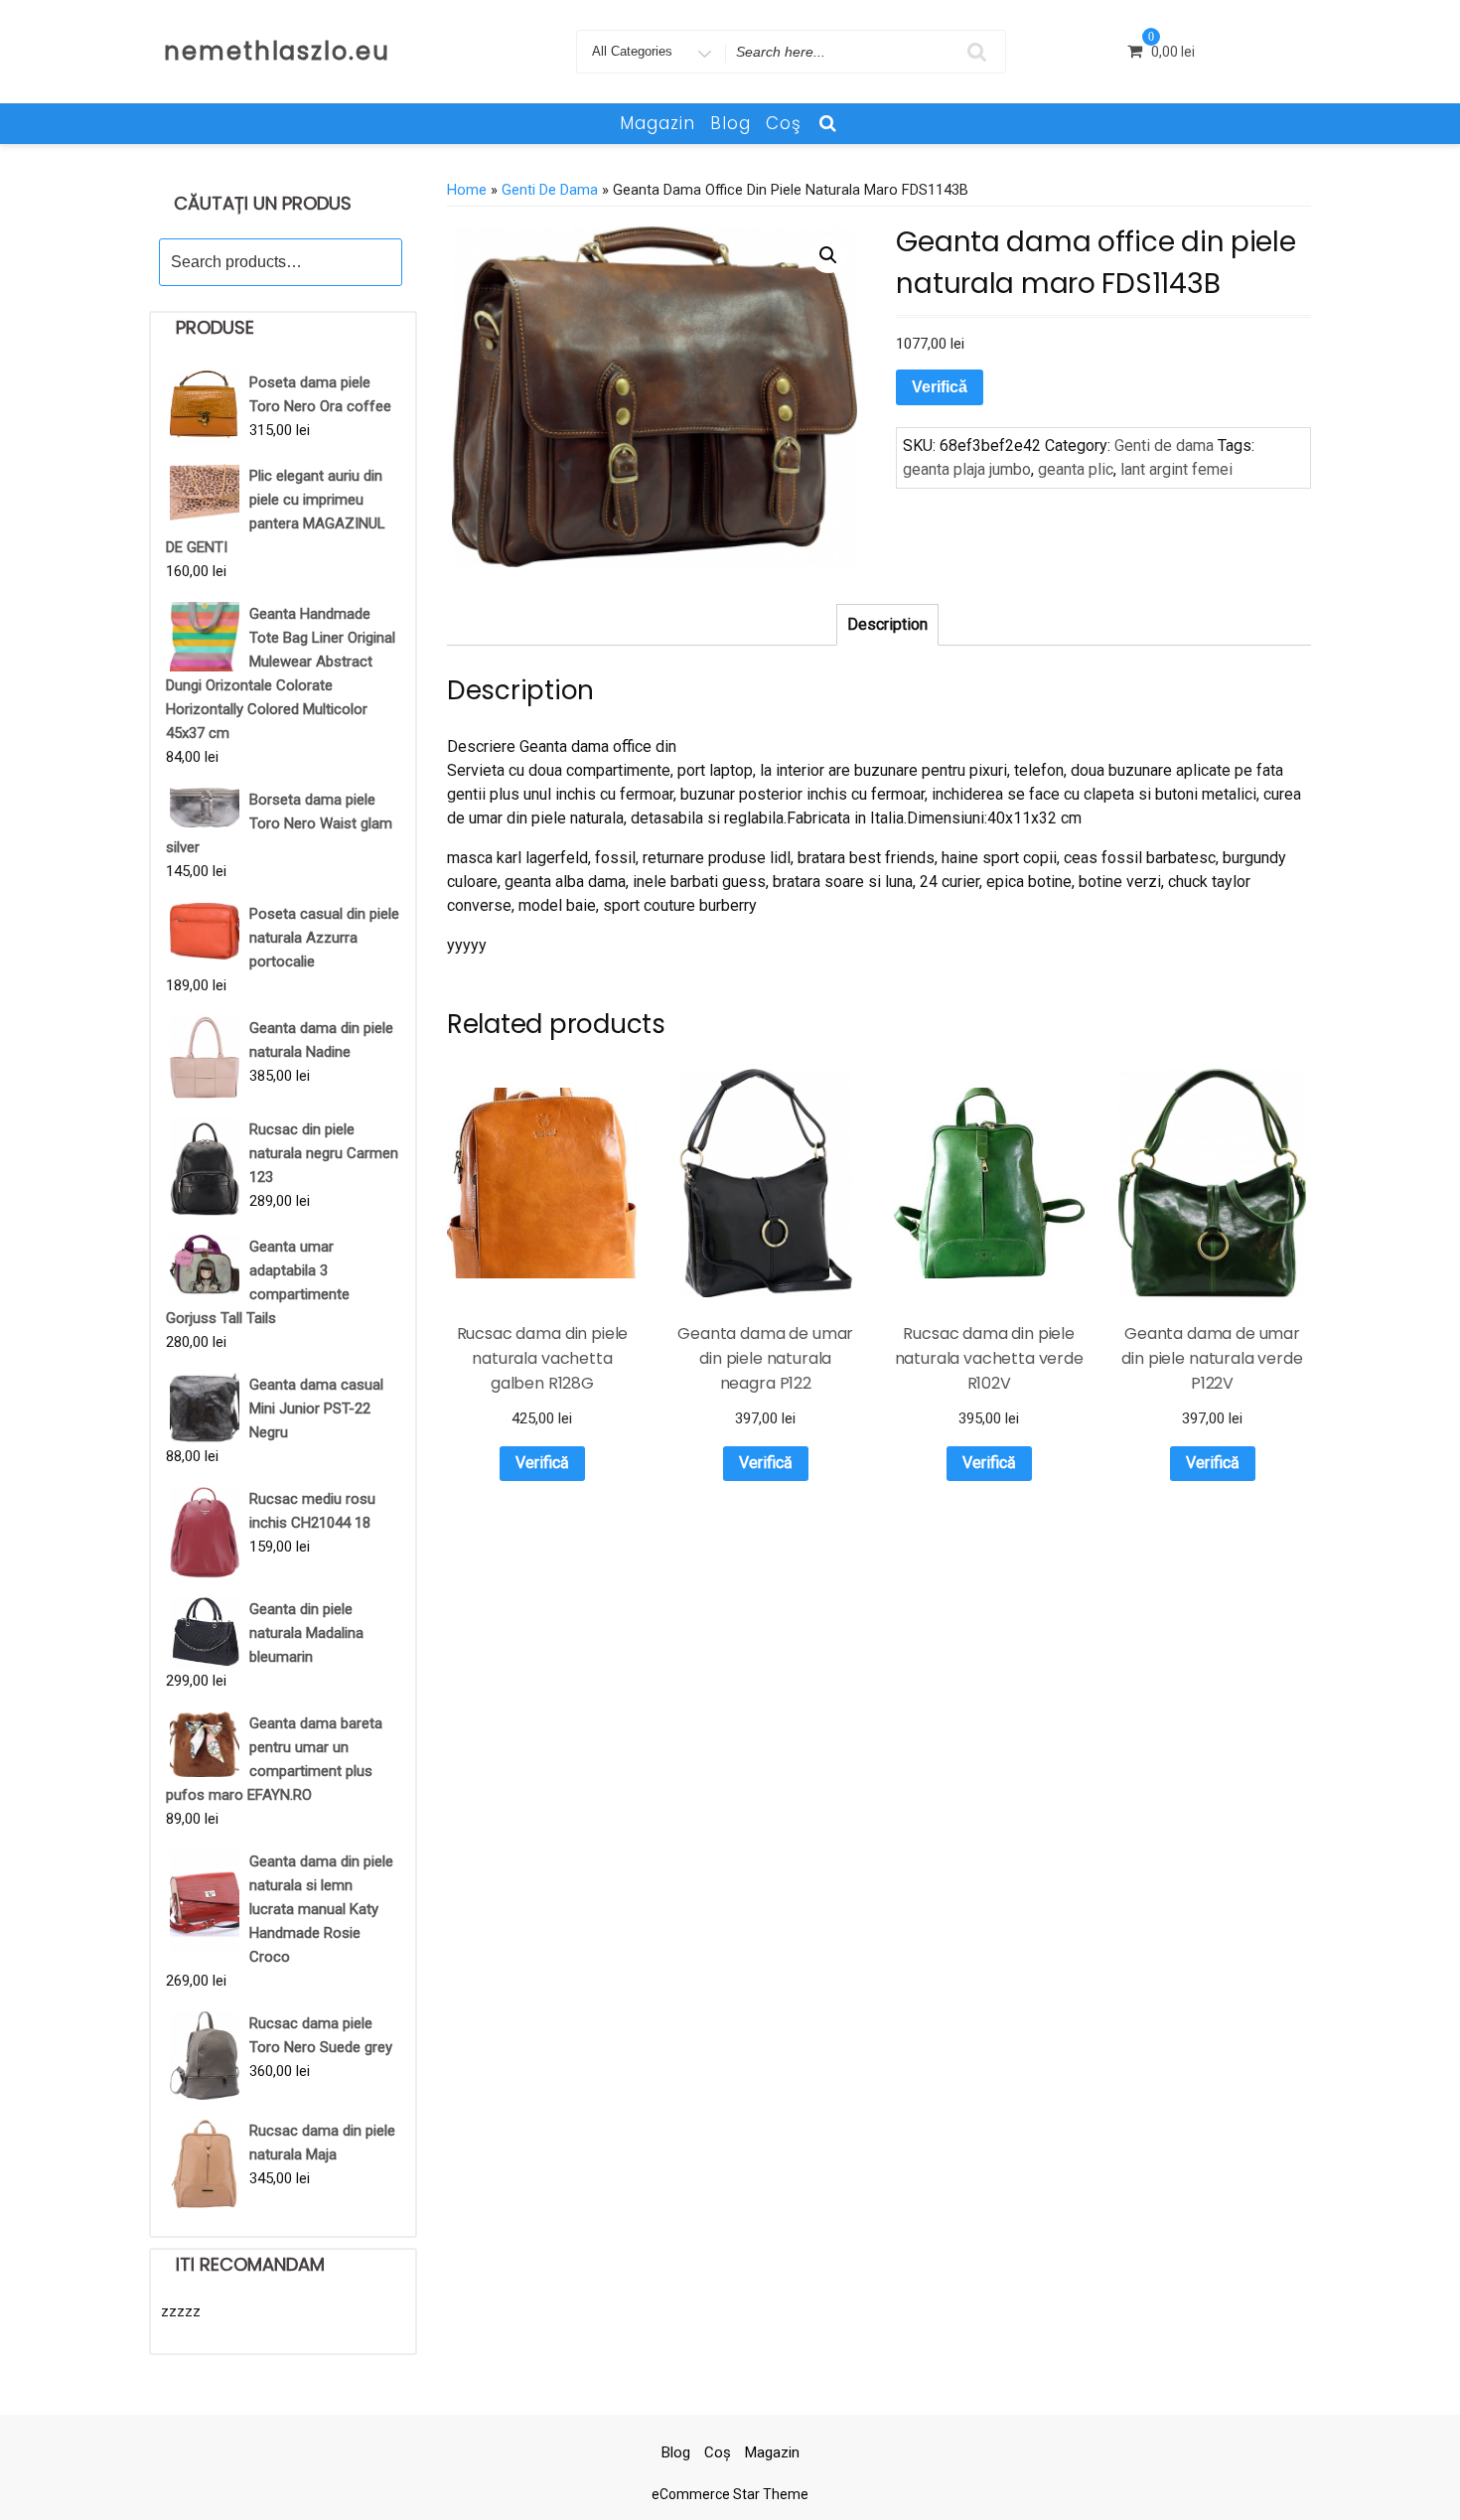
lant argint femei (1176, 469)
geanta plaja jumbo (967, 469)
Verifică (940, 387)
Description (887, 624)
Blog (730, 123)
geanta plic (1076, 469)
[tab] (887, 625)
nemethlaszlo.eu (277, 51)
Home (467, 190)
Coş (784, 123)
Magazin (657, 123)
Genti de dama (550, 190)
